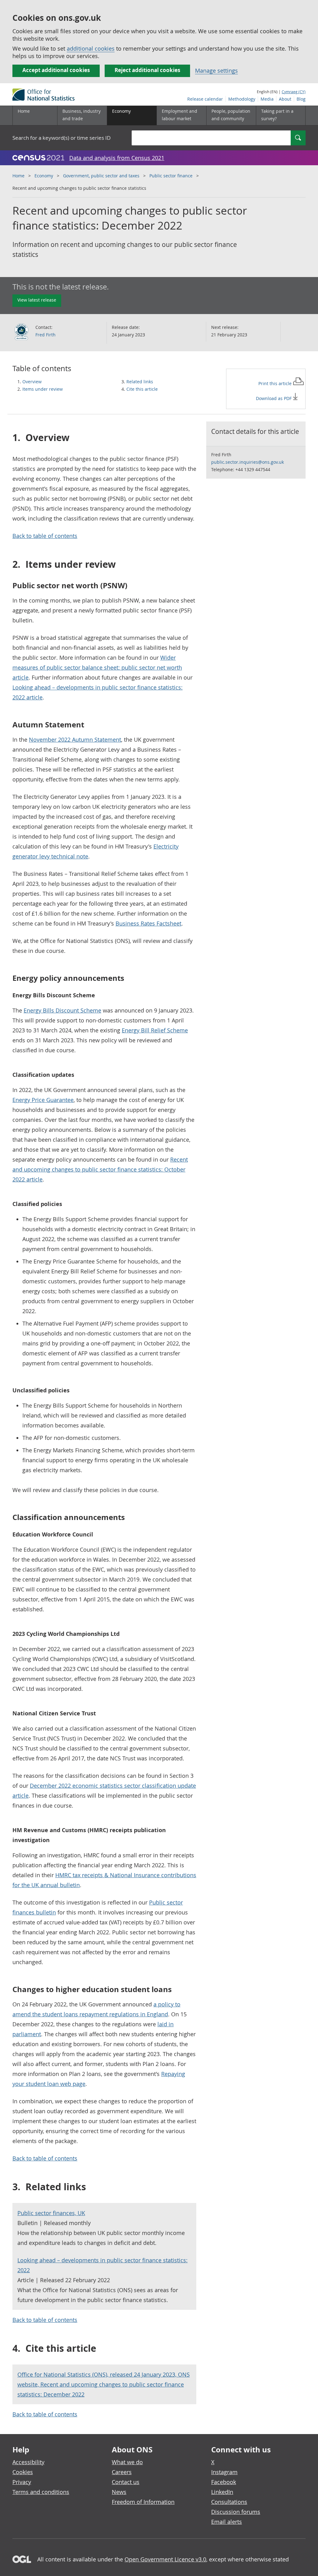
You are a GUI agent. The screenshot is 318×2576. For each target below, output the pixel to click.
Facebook (224, 2482)
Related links (140, 382)
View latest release (37, 300)
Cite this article (142, 389)
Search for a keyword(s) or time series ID (61, 138)
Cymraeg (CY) (294, 92)
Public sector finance (171, 176)
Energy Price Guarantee (43, 1100)
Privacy (22, 2482)
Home (24, 111)
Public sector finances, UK (51, 2213)
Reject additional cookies (147, 70)
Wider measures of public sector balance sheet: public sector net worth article (97, 667)
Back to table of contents (45, 536)
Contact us (126, 2482)
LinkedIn (222, 2492)
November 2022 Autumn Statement (75, 740)
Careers (122, 2472)
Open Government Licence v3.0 (165, 2559)
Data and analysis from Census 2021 (117, 158)
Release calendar (205, 99)
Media (267, 99)
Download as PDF (274, 398)
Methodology (242, 99)
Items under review (43, 389)
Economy (44, 176)
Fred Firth (45, 335)
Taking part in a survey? (277, 115)
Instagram (224, 2472)
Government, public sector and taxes (101, 176)
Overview (32, 382)
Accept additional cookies (56, 70)
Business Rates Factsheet (148, 923)
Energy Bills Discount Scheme (62, 1010)
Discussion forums (236, 2512)
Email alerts (227, 2522)
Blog (301, 99)
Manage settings (216, 71)
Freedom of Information (143, 2502)
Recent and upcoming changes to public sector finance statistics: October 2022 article (100, 1169)
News (119, 2492)
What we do (127, 2462)
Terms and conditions (41, 2492)
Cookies (23, 2472)
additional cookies (91, 48)
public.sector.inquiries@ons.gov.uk (248, 462)
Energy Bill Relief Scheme (155, 1030)
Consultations (229, 2502)
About (285, 99)
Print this (276, 383)
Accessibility (28, 2462)
